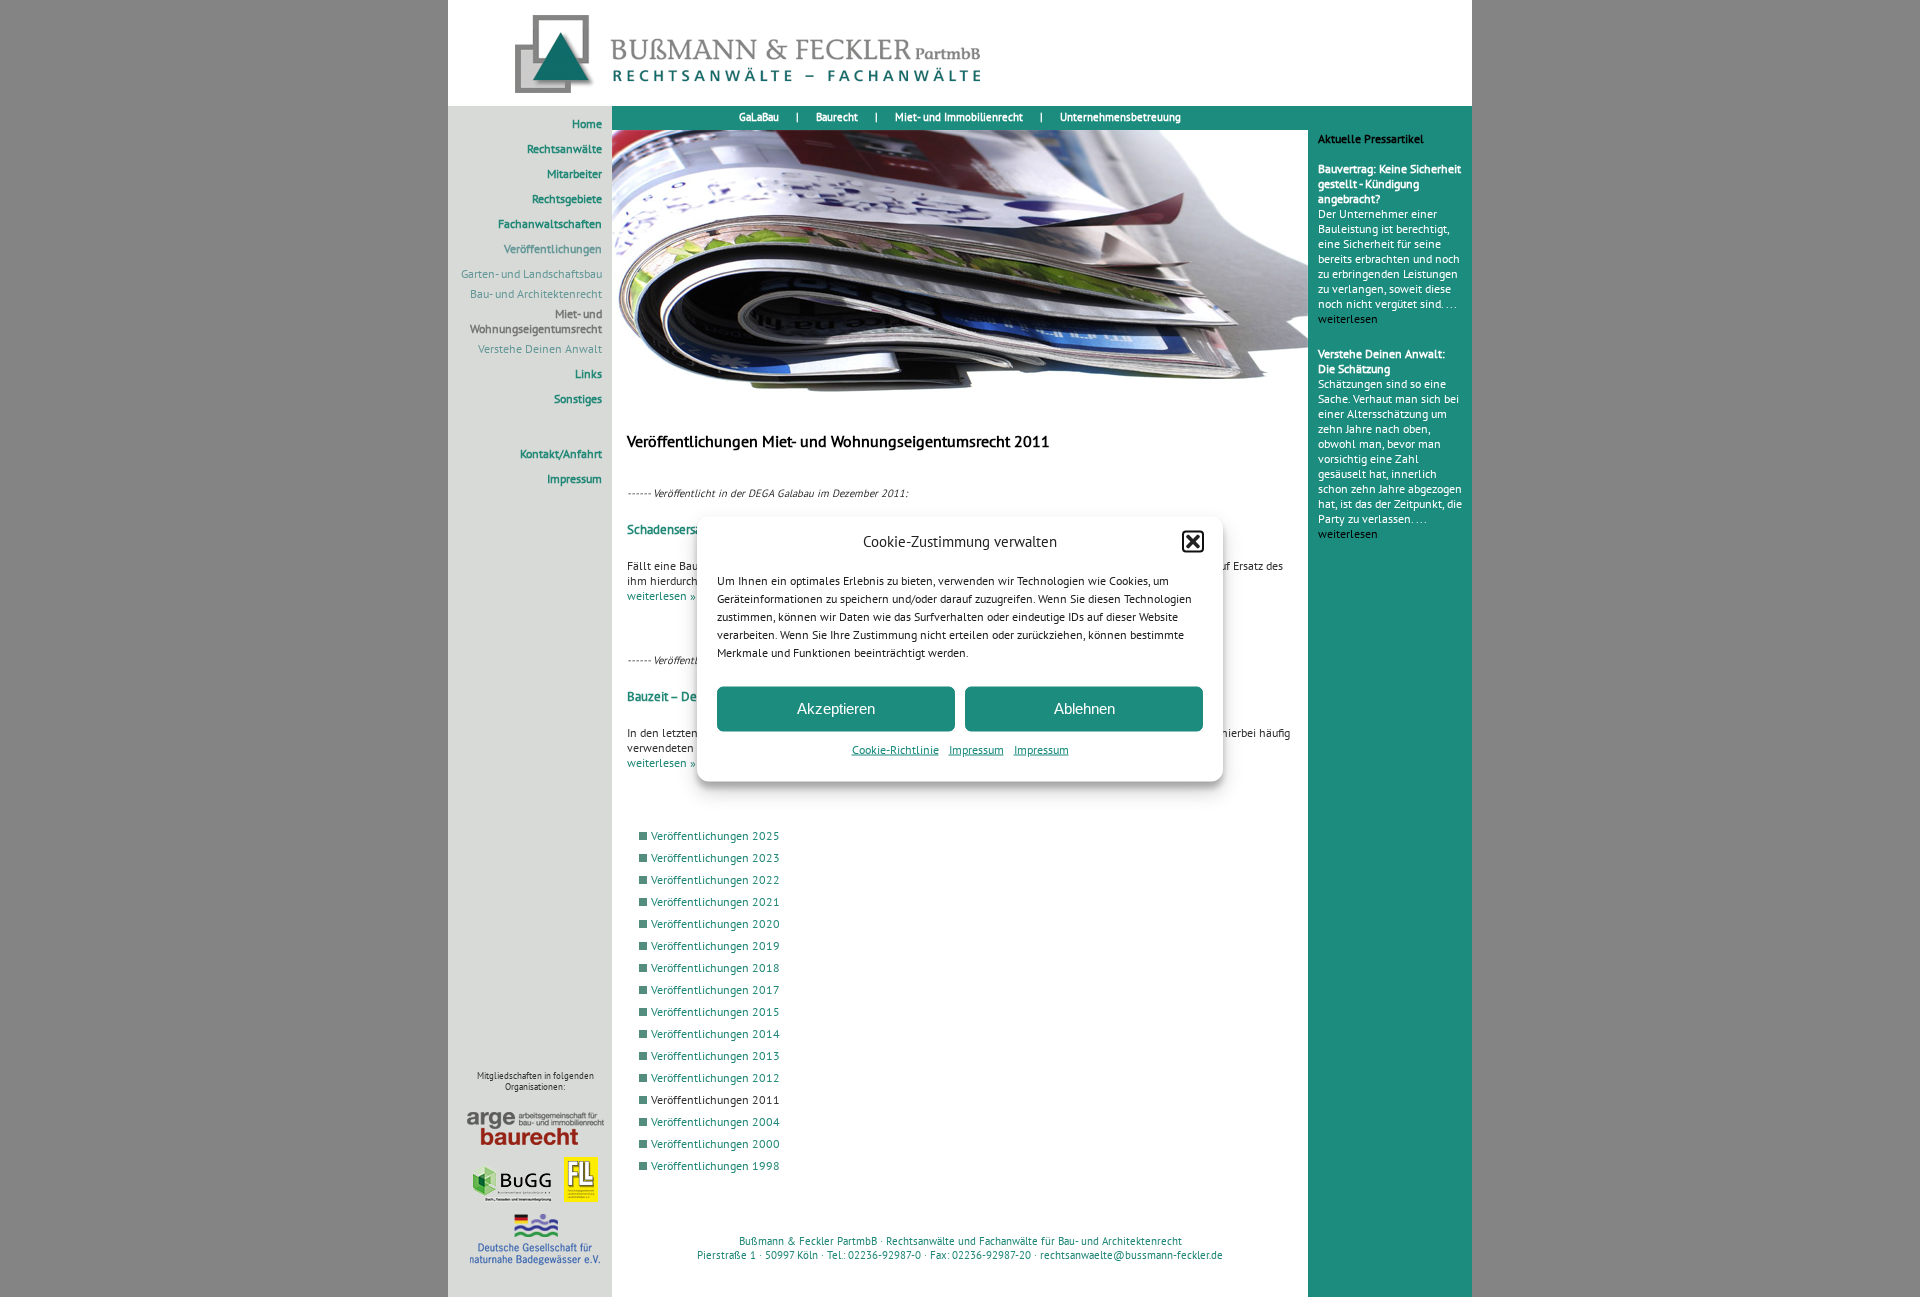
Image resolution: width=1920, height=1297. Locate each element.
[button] (1193, 541)
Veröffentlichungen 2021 (715, 901)
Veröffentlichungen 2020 (715, 923)
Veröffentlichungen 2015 (715, 1011)
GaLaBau (759, 117)
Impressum (976, 748)
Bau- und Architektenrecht (536, 293)
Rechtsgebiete (567, 198)
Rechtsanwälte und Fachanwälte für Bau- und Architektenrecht (1034, 1241)
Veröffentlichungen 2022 (715, 879)
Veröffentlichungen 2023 (715, 857)
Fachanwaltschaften (550, 223)
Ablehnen (1084, 708)
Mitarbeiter (574, 173)
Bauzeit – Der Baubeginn (695, 696)
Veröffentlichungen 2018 (715, 967)
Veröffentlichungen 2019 (715, 945)
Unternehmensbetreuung (1120, 117)
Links (588, 373)
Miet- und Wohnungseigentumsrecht (536, 321)
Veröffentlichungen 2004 (715, 1121)
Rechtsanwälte (564, 148)
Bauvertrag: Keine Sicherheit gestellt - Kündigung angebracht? (1389, 183)
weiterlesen (1348, 318)
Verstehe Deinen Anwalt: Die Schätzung (1381, 361)
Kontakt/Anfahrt (561, 453)
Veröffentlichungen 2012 (715, 1077)
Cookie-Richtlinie (895, 748)
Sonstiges (578, 398)
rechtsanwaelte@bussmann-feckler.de (1131, 1255)
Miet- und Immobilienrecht (959, 117)
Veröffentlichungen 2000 (715, 1143)
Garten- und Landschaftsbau (531, 273)
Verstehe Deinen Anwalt (540, 348)
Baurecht (837, 117)
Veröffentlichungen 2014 (715, 1033)
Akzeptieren (836, 708)
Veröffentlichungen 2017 (715, 989)
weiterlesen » (661, 595)
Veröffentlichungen (553, 248)
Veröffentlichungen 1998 (715, 1165)
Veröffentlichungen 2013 (715, 1055)
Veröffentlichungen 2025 (715, 835)
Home (587, 123)
